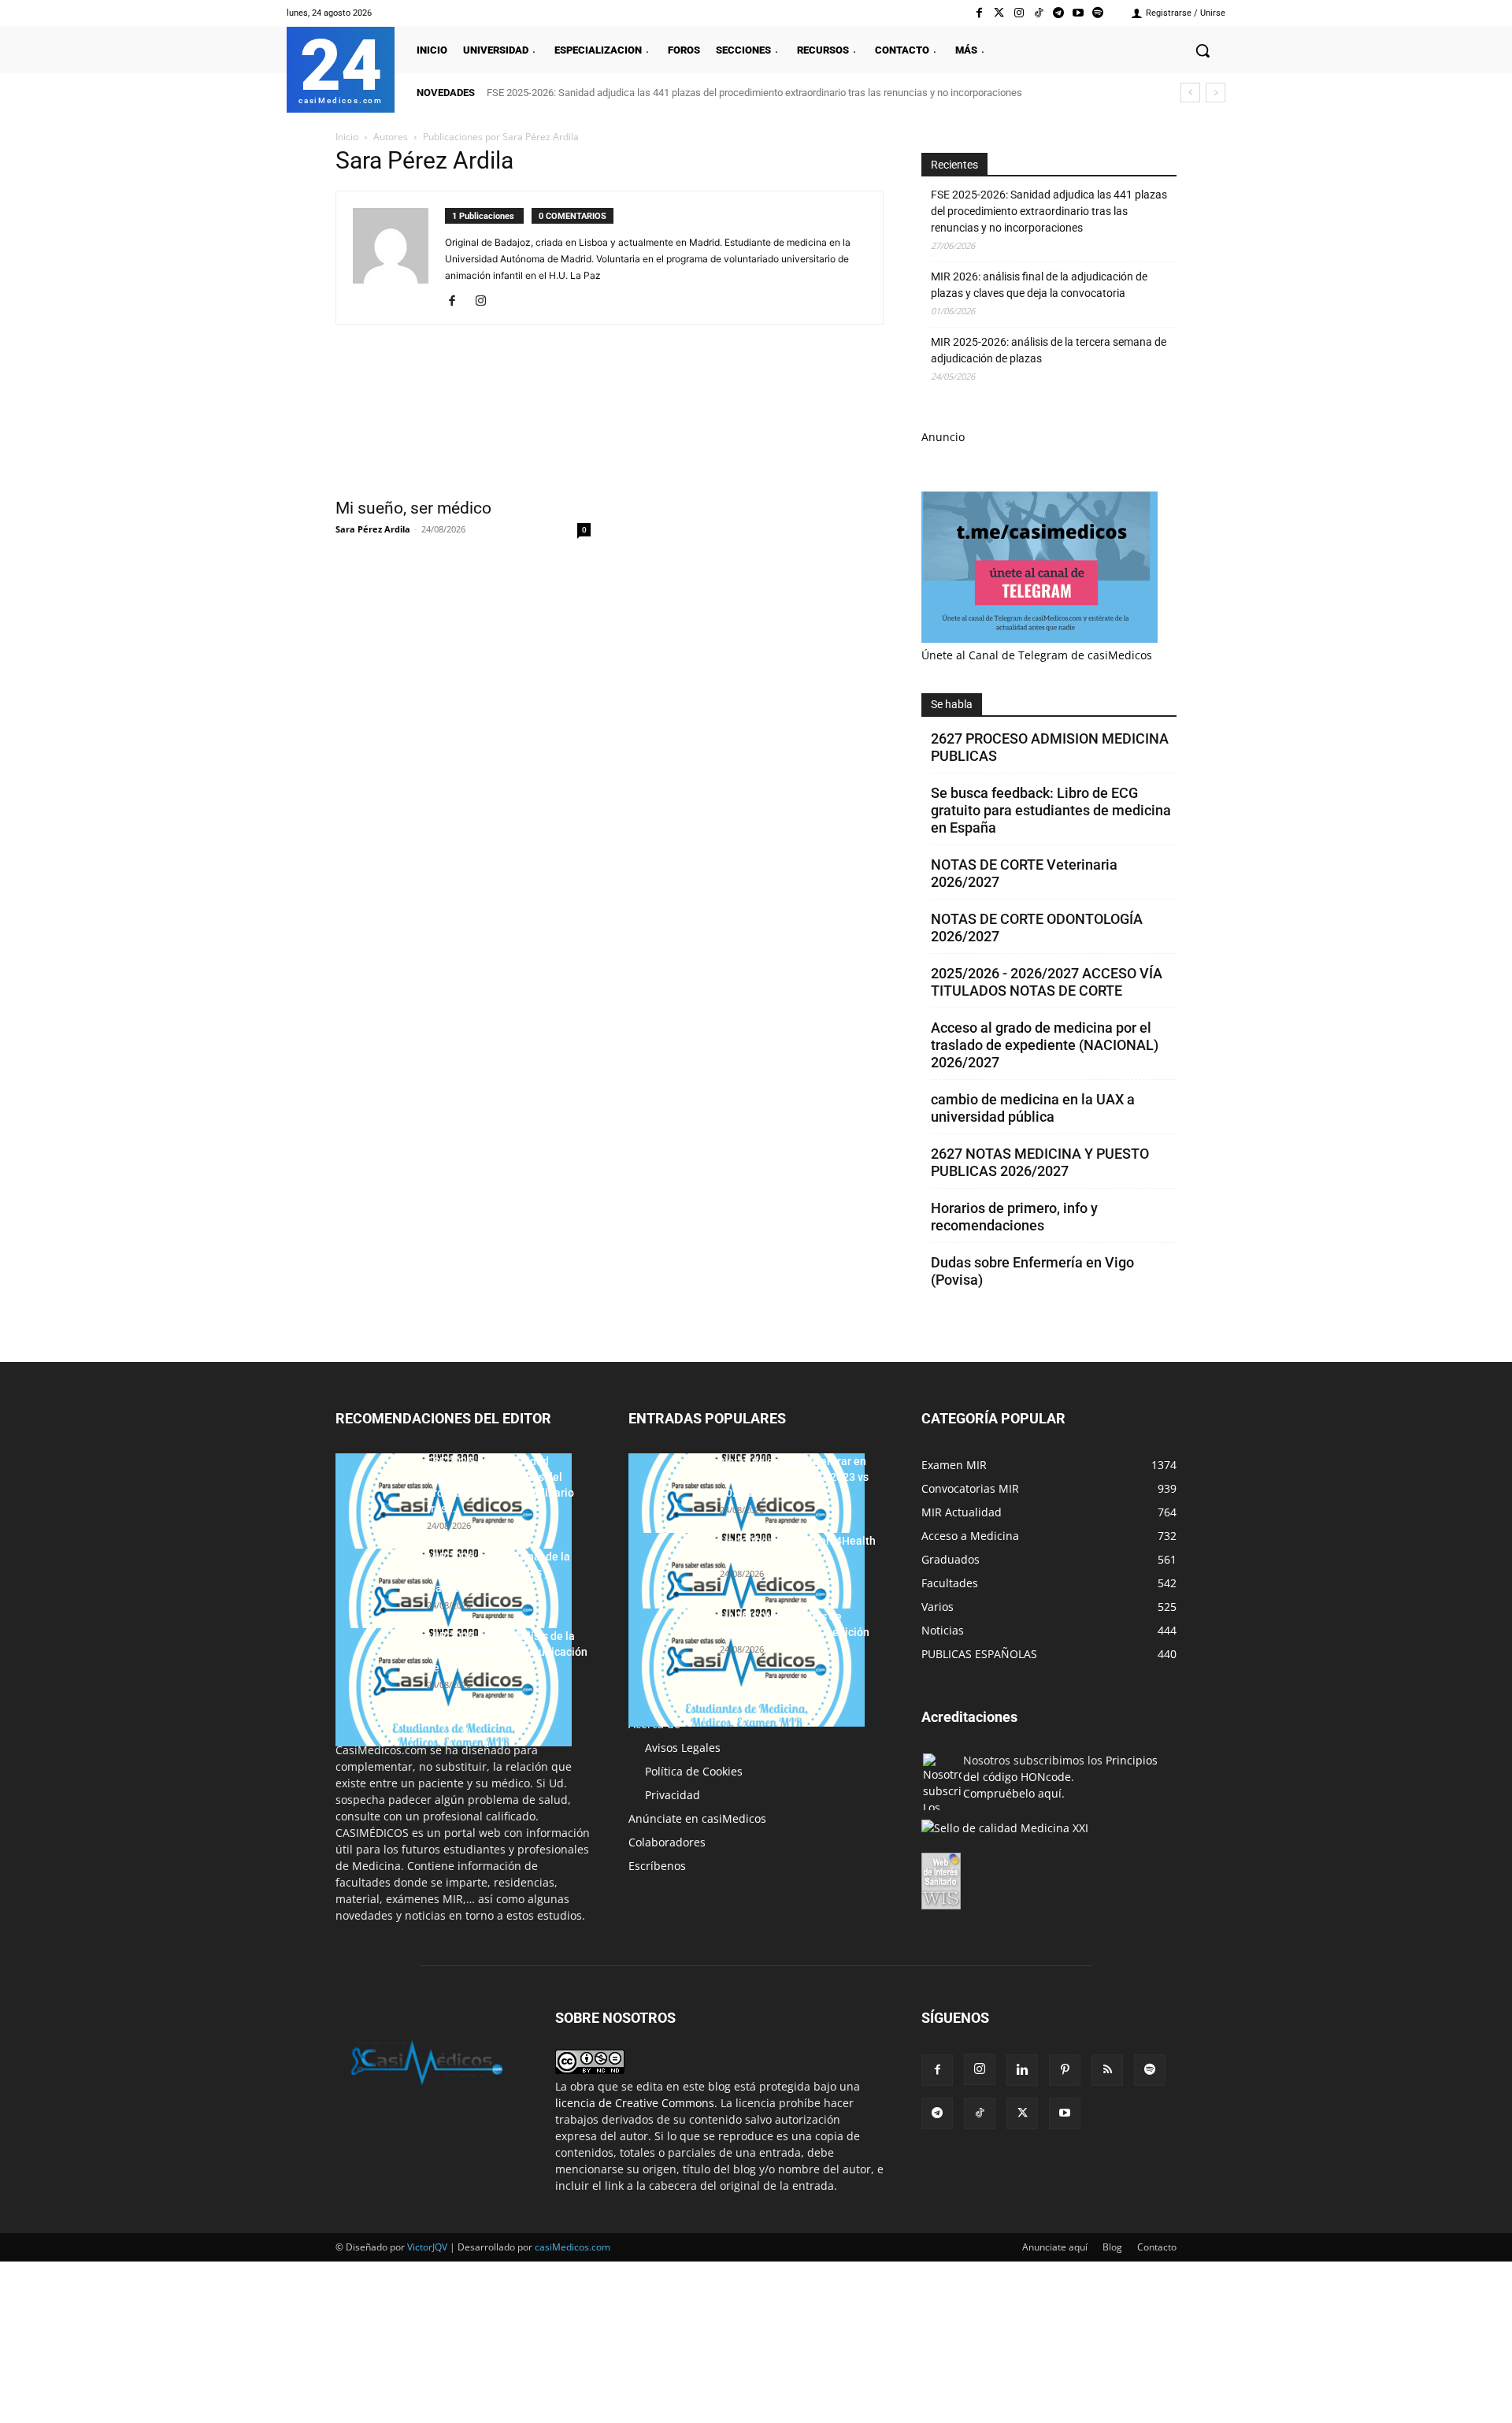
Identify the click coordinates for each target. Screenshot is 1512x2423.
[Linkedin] (1022, 2070)
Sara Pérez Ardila (373, 529)
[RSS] (1107, 2070)
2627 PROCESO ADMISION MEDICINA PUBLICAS (1050, 747)
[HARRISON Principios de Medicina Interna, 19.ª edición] (747, 1668)
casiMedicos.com (573, 2247)
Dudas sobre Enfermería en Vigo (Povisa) (1032, 1271)
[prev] (1190, 93)
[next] (1216, 93)
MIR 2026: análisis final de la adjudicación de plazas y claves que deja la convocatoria (1039, 285)
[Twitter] (999, 13)
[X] (1022, 2113)
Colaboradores (667, 1842)
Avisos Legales (683, 1748)
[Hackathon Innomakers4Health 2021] (747, 1592)
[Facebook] (979, 13)
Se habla (952, 704)
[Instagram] (1019, 13)
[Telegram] (1058, 13)
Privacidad (673, 1795)
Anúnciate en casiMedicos (697, 1818)
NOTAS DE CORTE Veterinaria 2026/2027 (1024, 873)
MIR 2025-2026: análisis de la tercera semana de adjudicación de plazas (1049, 350)
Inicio (347, 137)
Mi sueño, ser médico (413, 508)
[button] (1203, 50)
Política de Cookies (694, 1771)
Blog (1112, 2247)
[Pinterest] (1065, 2070)
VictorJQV (428, 2247)
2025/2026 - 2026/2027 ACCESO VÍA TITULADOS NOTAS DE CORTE (1047, 982)
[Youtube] (1078, 13)
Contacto (1157, 2247)
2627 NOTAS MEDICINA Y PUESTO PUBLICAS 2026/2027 (1040, 1162)
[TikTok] (980, 2113)
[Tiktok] (1038, 13)
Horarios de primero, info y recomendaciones (1014, 1217)
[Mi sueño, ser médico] (463, 425)
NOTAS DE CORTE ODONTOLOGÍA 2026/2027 (1037, 928)
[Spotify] (1098, 13)
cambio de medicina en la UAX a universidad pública (1033, 1108)
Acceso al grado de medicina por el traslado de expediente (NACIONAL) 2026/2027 (1045, 1045)
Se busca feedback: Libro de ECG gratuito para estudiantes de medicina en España (1051, 810)
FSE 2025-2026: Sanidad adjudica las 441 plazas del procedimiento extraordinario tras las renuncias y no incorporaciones (754, 93)
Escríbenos (657, 1866)
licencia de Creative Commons (635, 2103)
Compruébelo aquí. (1014, 1793)
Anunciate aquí (1055, 2247)
